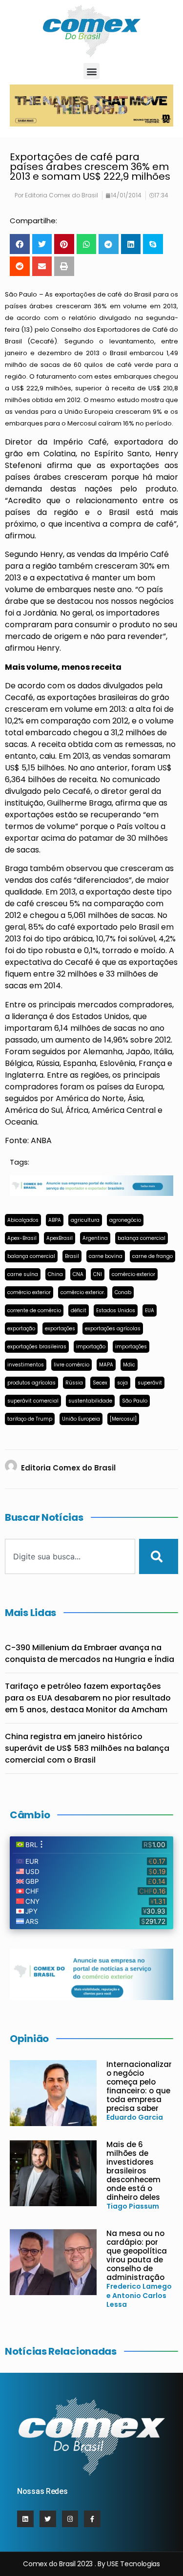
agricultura (85, 1220)
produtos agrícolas (31, 1383)
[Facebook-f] (92, 2519)
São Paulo (135, 1401)
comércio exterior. (83, 1292)
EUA (150, 1310)
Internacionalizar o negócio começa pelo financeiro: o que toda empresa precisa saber (139, 2086)
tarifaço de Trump (30, 1419)
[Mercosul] (123, 1419)
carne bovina (106, 1256)
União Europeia (81, 1419)
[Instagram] (70, 2519)
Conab (123, 1292)
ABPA (55, 1220)
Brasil (72, 1256)
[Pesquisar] (159, 1556)
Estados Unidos (116, 1310)
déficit (79, 1310)
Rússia (74, 1383)
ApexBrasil (60, 1238)
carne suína (23, 1274)
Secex (100, 1383)
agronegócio (125, 1220)
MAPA (106, 1365)
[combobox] (70, 1556)
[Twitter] (48, 2519)
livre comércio (71, 1365)
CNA (78, 1274)
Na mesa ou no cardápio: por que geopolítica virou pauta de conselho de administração (137, 2255)
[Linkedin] (25, 2519)
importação (91, 1347)
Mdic (129, 1365)
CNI (98, 1274)
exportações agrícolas (113, 1329)
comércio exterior (133, 1274)
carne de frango (152, 1256)
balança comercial (142, 1238)
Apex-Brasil (22, 1238)
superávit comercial (33, 1401)
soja (122, 1383)
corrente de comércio (34, 1310)
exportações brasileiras (37, 1347)
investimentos (26, 1365)
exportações (60, 1329)
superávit (150, 1383)
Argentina (95, 1238)
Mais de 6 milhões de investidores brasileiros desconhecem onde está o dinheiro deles (133, 2171)
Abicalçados (23, 1220)
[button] (91, 71)
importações (131, 1347)
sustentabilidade (90, 1401)
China (55, 1274)
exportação (21, 1329)
